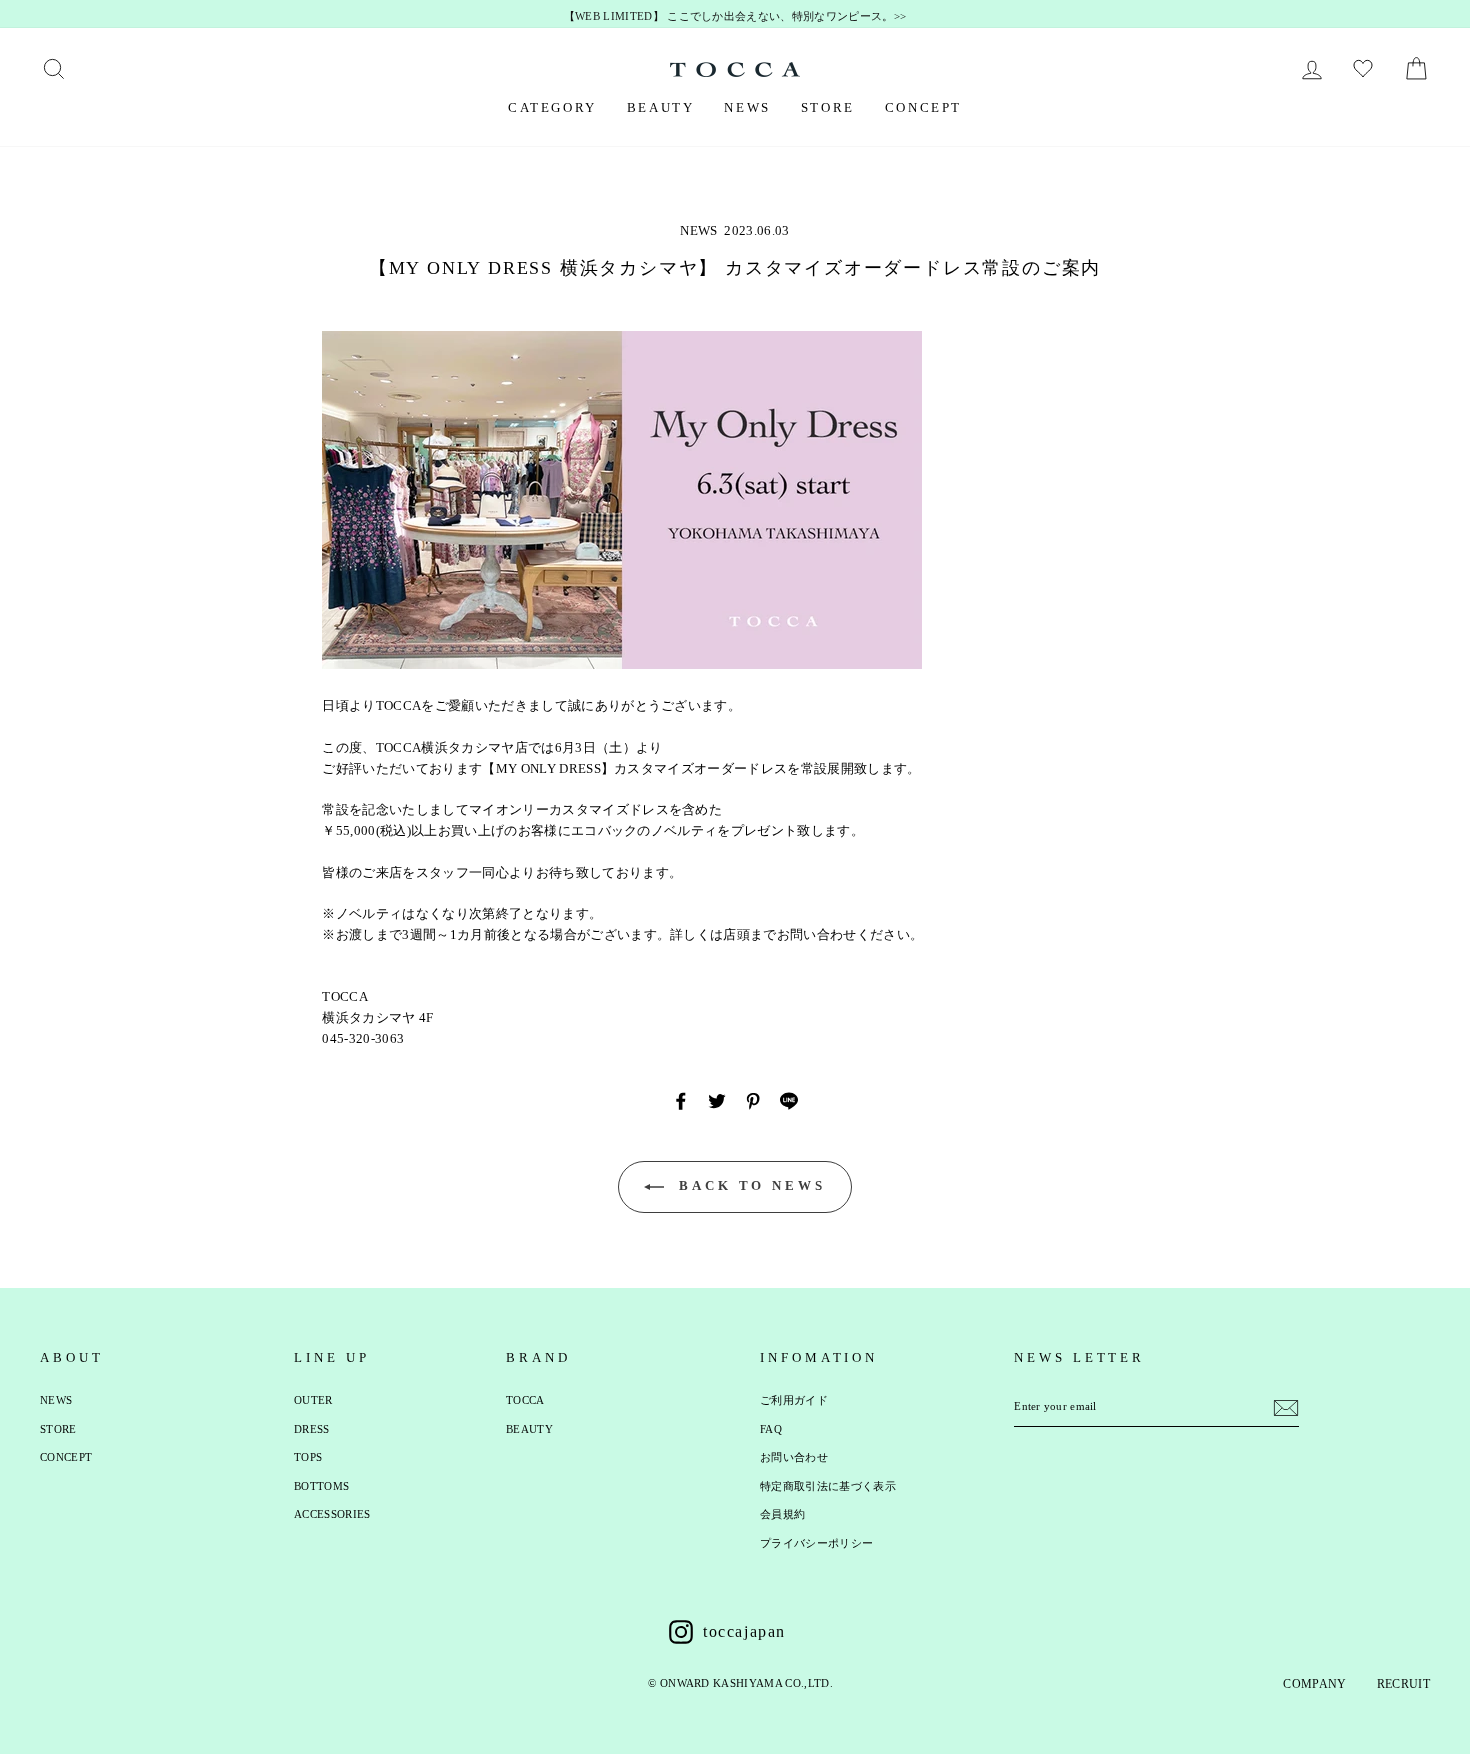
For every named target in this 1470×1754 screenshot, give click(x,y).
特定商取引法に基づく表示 (828, 1486)
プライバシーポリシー (816, 1543)
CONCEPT (923, 107)
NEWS (747, 107)
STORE (828, 107)
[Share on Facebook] (681, 1100)
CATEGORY (552, 107)
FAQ (771, 1429)
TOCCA (525, 1400)
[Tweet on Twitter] (717, 1100)
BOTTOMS (321, 1486)
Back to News (749, 1185)
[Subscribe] (1286, 1408)
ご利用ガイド (794, 1400)
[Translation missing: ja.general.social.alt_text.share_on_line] (789, 1100)
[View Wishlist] (1365, 69)
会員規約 (782, 1514)
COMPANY (1314, 1684)
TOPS (308, 1457)
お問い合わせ (794, 1457)
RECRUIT (1403, 1684)
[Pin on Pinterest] (753, 1100)
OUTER (313, 1400)
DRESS (312, 1429)
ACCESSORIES (332, 1514)
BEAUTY (661, 107)
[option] (735, 17)
